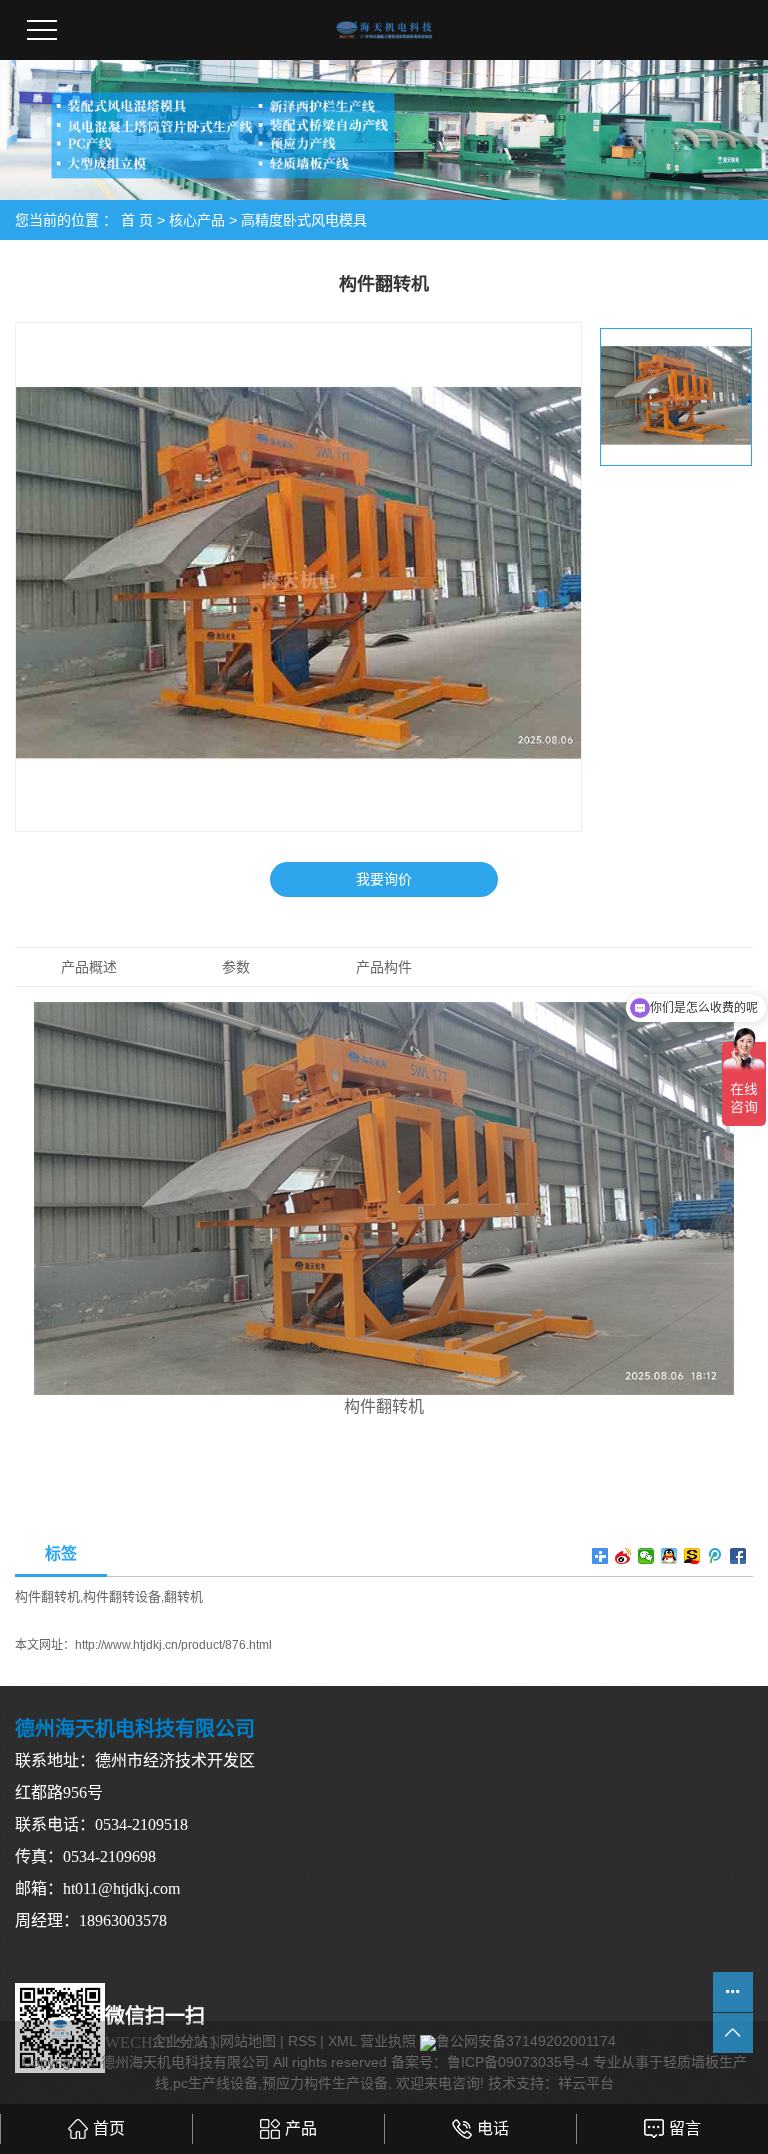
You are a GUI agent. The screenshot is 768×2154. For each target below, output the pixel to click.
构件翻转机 (47, 1596)
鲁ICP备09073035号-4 (518, 2062)
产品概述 (89, 967)
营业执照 (388, 2041)
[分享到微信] (646, 1556)
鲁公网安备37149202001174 (526, 2041)
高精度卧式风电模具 (304, 220)
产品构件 (384, 967)
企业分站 (180, 2041)
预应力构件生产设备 (325, 2083)
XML (342, 2041)
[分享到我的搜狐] (692, 1556)
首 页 (137, 220)
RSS (302, 2041)
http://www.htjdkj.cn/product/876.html (173, 1645)
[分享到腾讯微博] (715, 1556)
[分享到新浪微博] (623, 1556)
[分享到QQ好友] (669, 1556)
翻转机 (183, 1596)
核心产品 (197, 220)
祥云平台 (586, 2083)
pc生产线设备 (215, 2083)
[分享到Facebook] (738, 1556)
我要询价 (384, 879)
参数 (236, 967)
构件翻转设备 (122, 1596)
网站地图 (248, 2041)
